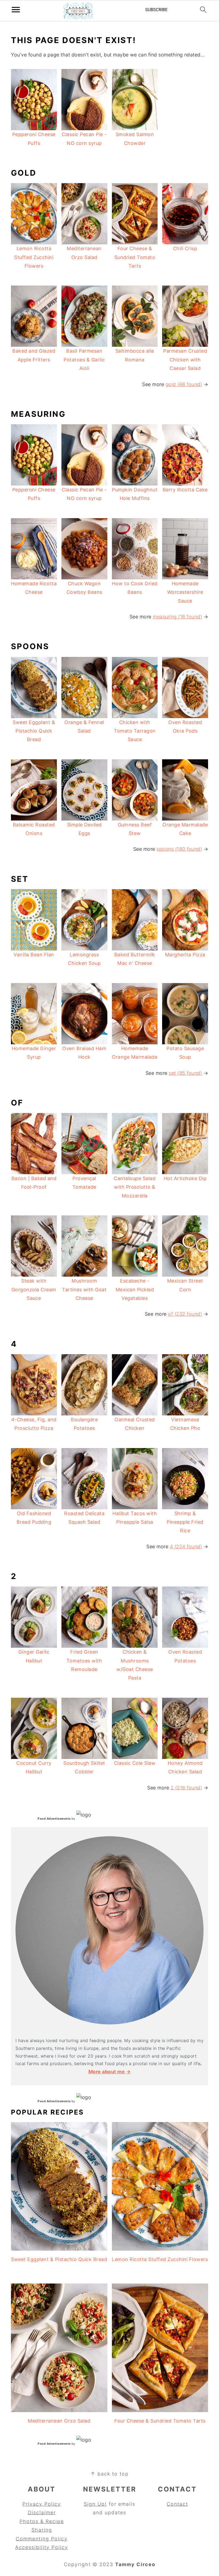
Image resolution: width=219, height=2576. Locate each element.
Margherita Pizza (185, 955)
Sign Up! (95, 2504)
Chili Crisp (185, 249)
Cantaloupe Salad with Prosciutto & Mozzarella (135, 1187)
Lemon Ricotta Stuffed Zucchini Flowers (34, 257)
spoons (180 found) (179, 849)
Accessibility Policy (42, 2547)
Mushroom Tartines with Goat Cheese (84, 1289)
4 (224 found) (186, 1547)
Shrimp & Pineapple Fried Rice (185, 1522)
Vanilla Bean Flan (34, 955)
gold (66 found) (184, 384)
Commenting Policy (42, 2539)
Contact (177, 2504)
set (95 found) (185, 1073)
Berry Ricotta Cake (185, 490)
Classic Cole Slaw (135, 1763)
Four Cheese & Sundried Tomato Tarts (135, 257)
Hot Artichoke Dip (185, 1178)
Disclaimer (42, 2513)
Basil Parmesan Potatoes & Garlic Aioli (84, 360)
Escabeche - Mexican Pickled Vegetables (135, 1289)
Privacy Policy (42, 2504)
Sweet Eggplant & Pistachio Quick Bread (34, 731)
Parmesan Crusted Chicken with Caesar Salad (185, 360)
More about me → (110, 2072)
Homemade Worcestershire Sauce (185, 592)
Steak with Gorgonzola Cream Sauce (34, 1289)
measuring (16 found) (177, 617)
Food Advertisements (54, 1819)
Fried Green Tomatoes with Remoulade (84, 1661)
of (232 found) (185, 1314)
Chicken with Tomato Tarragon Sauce (135, 731)
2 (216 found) (186, 1788)
